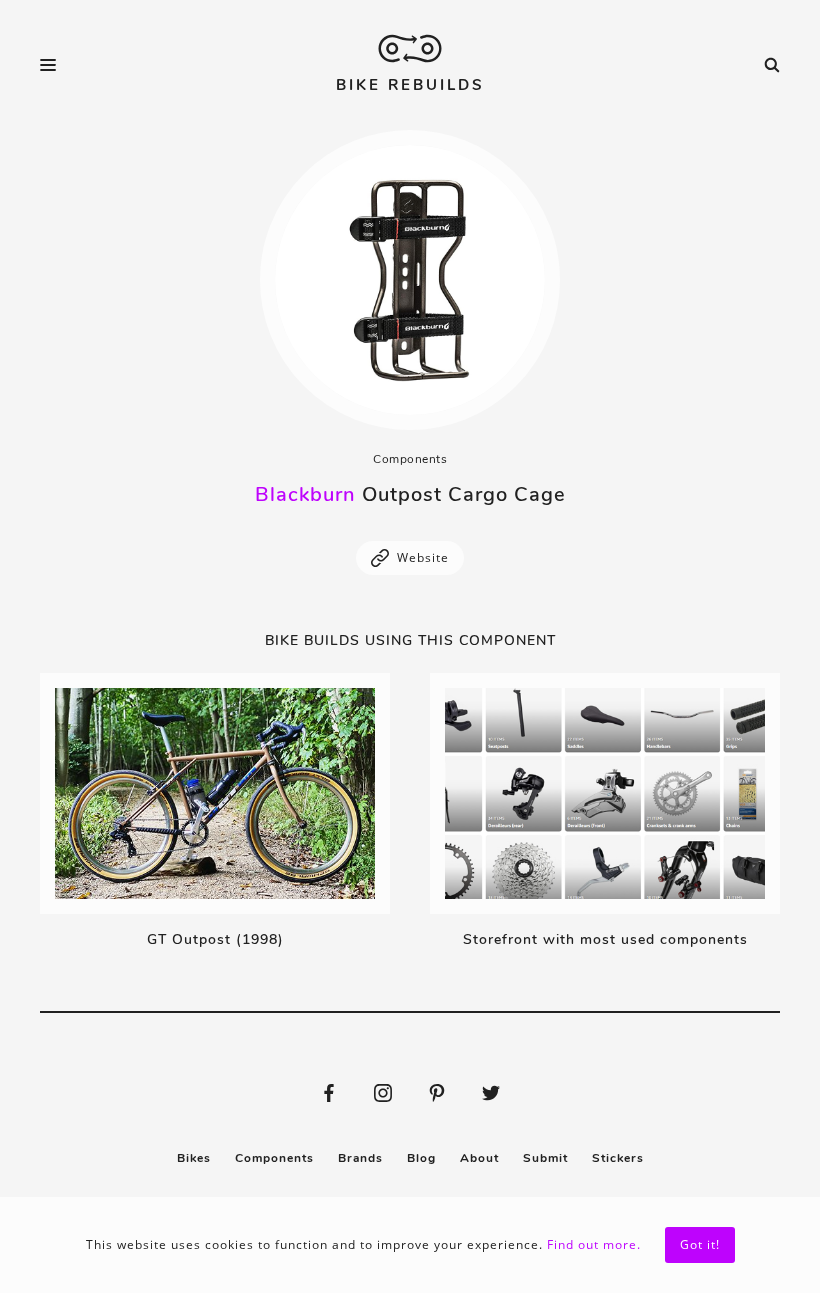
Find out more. (594, 1244)
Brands (360, 1158)
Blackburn (305, 494)
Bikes (194, 1158)
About (479, 1158)
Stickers (618, 1158)
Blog (421, 1158)
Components (410, 459)
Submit (545, 1158)
